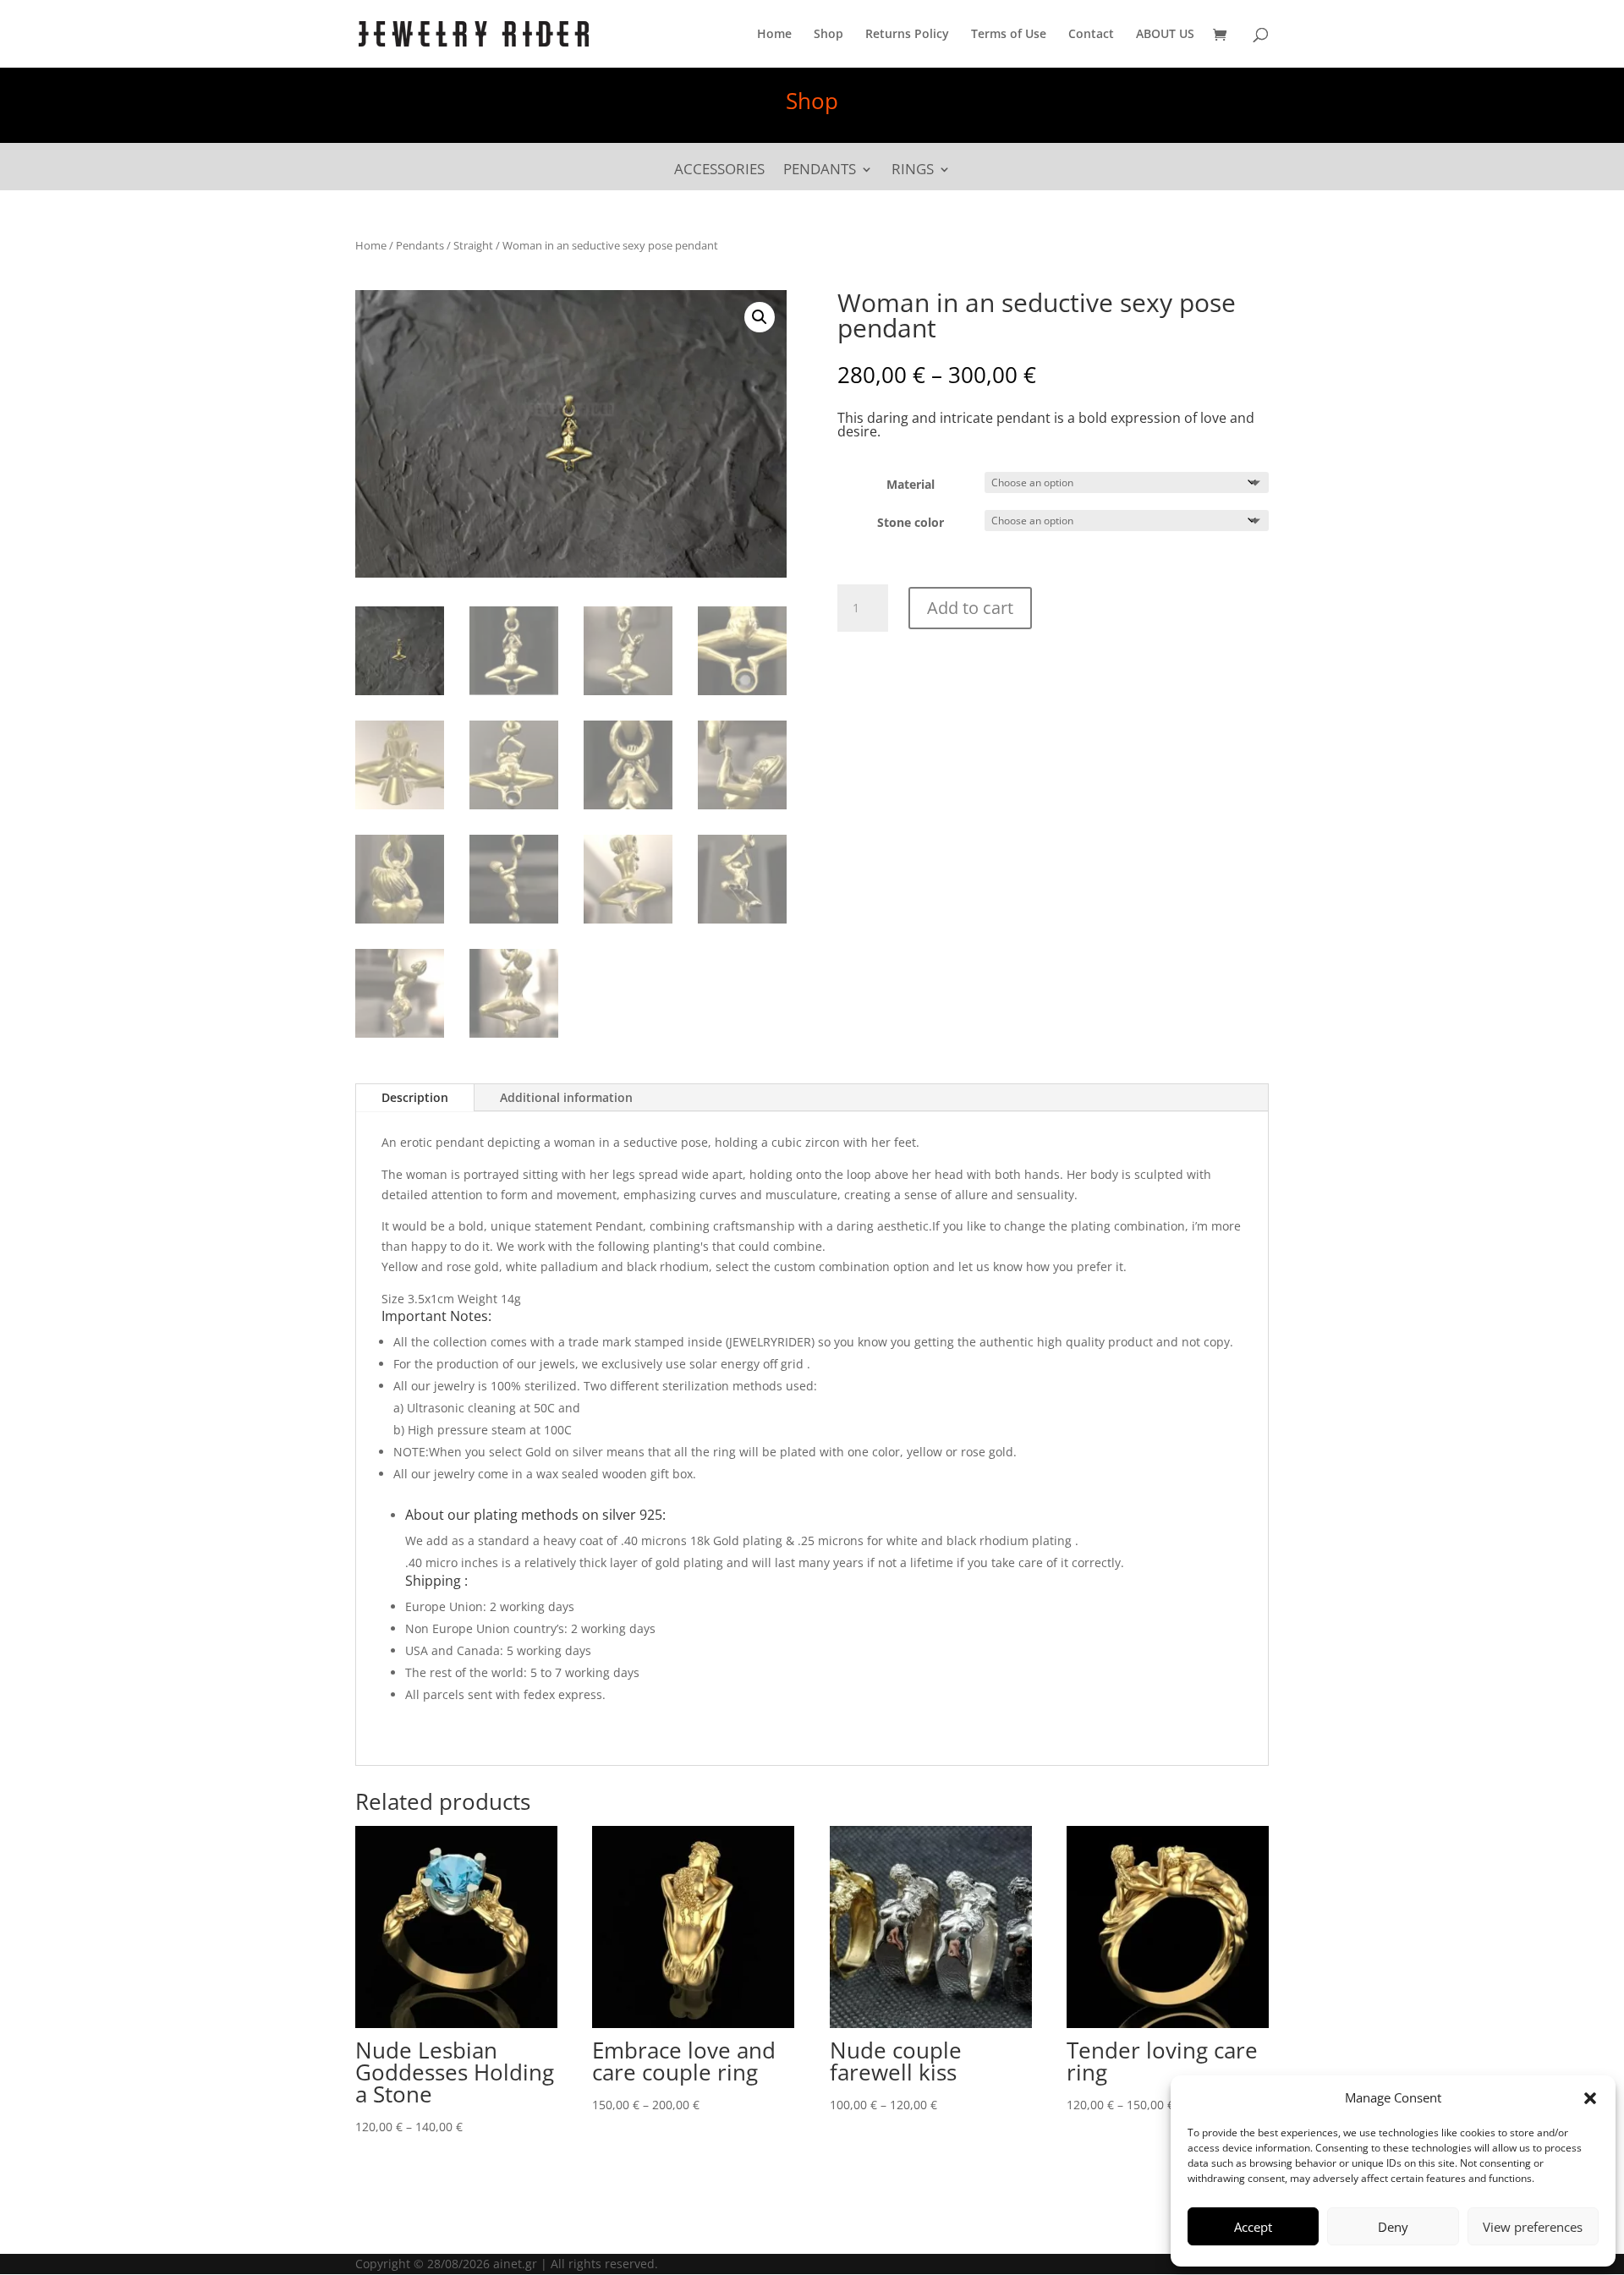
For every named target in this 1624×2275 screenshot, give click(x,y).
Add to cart (970, 608)
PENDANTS (820, 171)
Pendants (420, 245)
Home (774, 35)
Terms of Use (1009, 35)
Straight (473, 245)
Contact (1091, 35)
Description (415, 1097)
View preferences (1533, 2227)
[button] (1590, 2098)
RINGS (913, 171)
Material (911, 484)
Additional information (566, 1097)
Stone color (911, 522)
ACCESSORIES (719, 171)
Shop (828, 35)
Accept (1253, 2227)
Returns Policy (907, 35)
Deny (1393, 2227)
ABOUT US (1165, 35)
